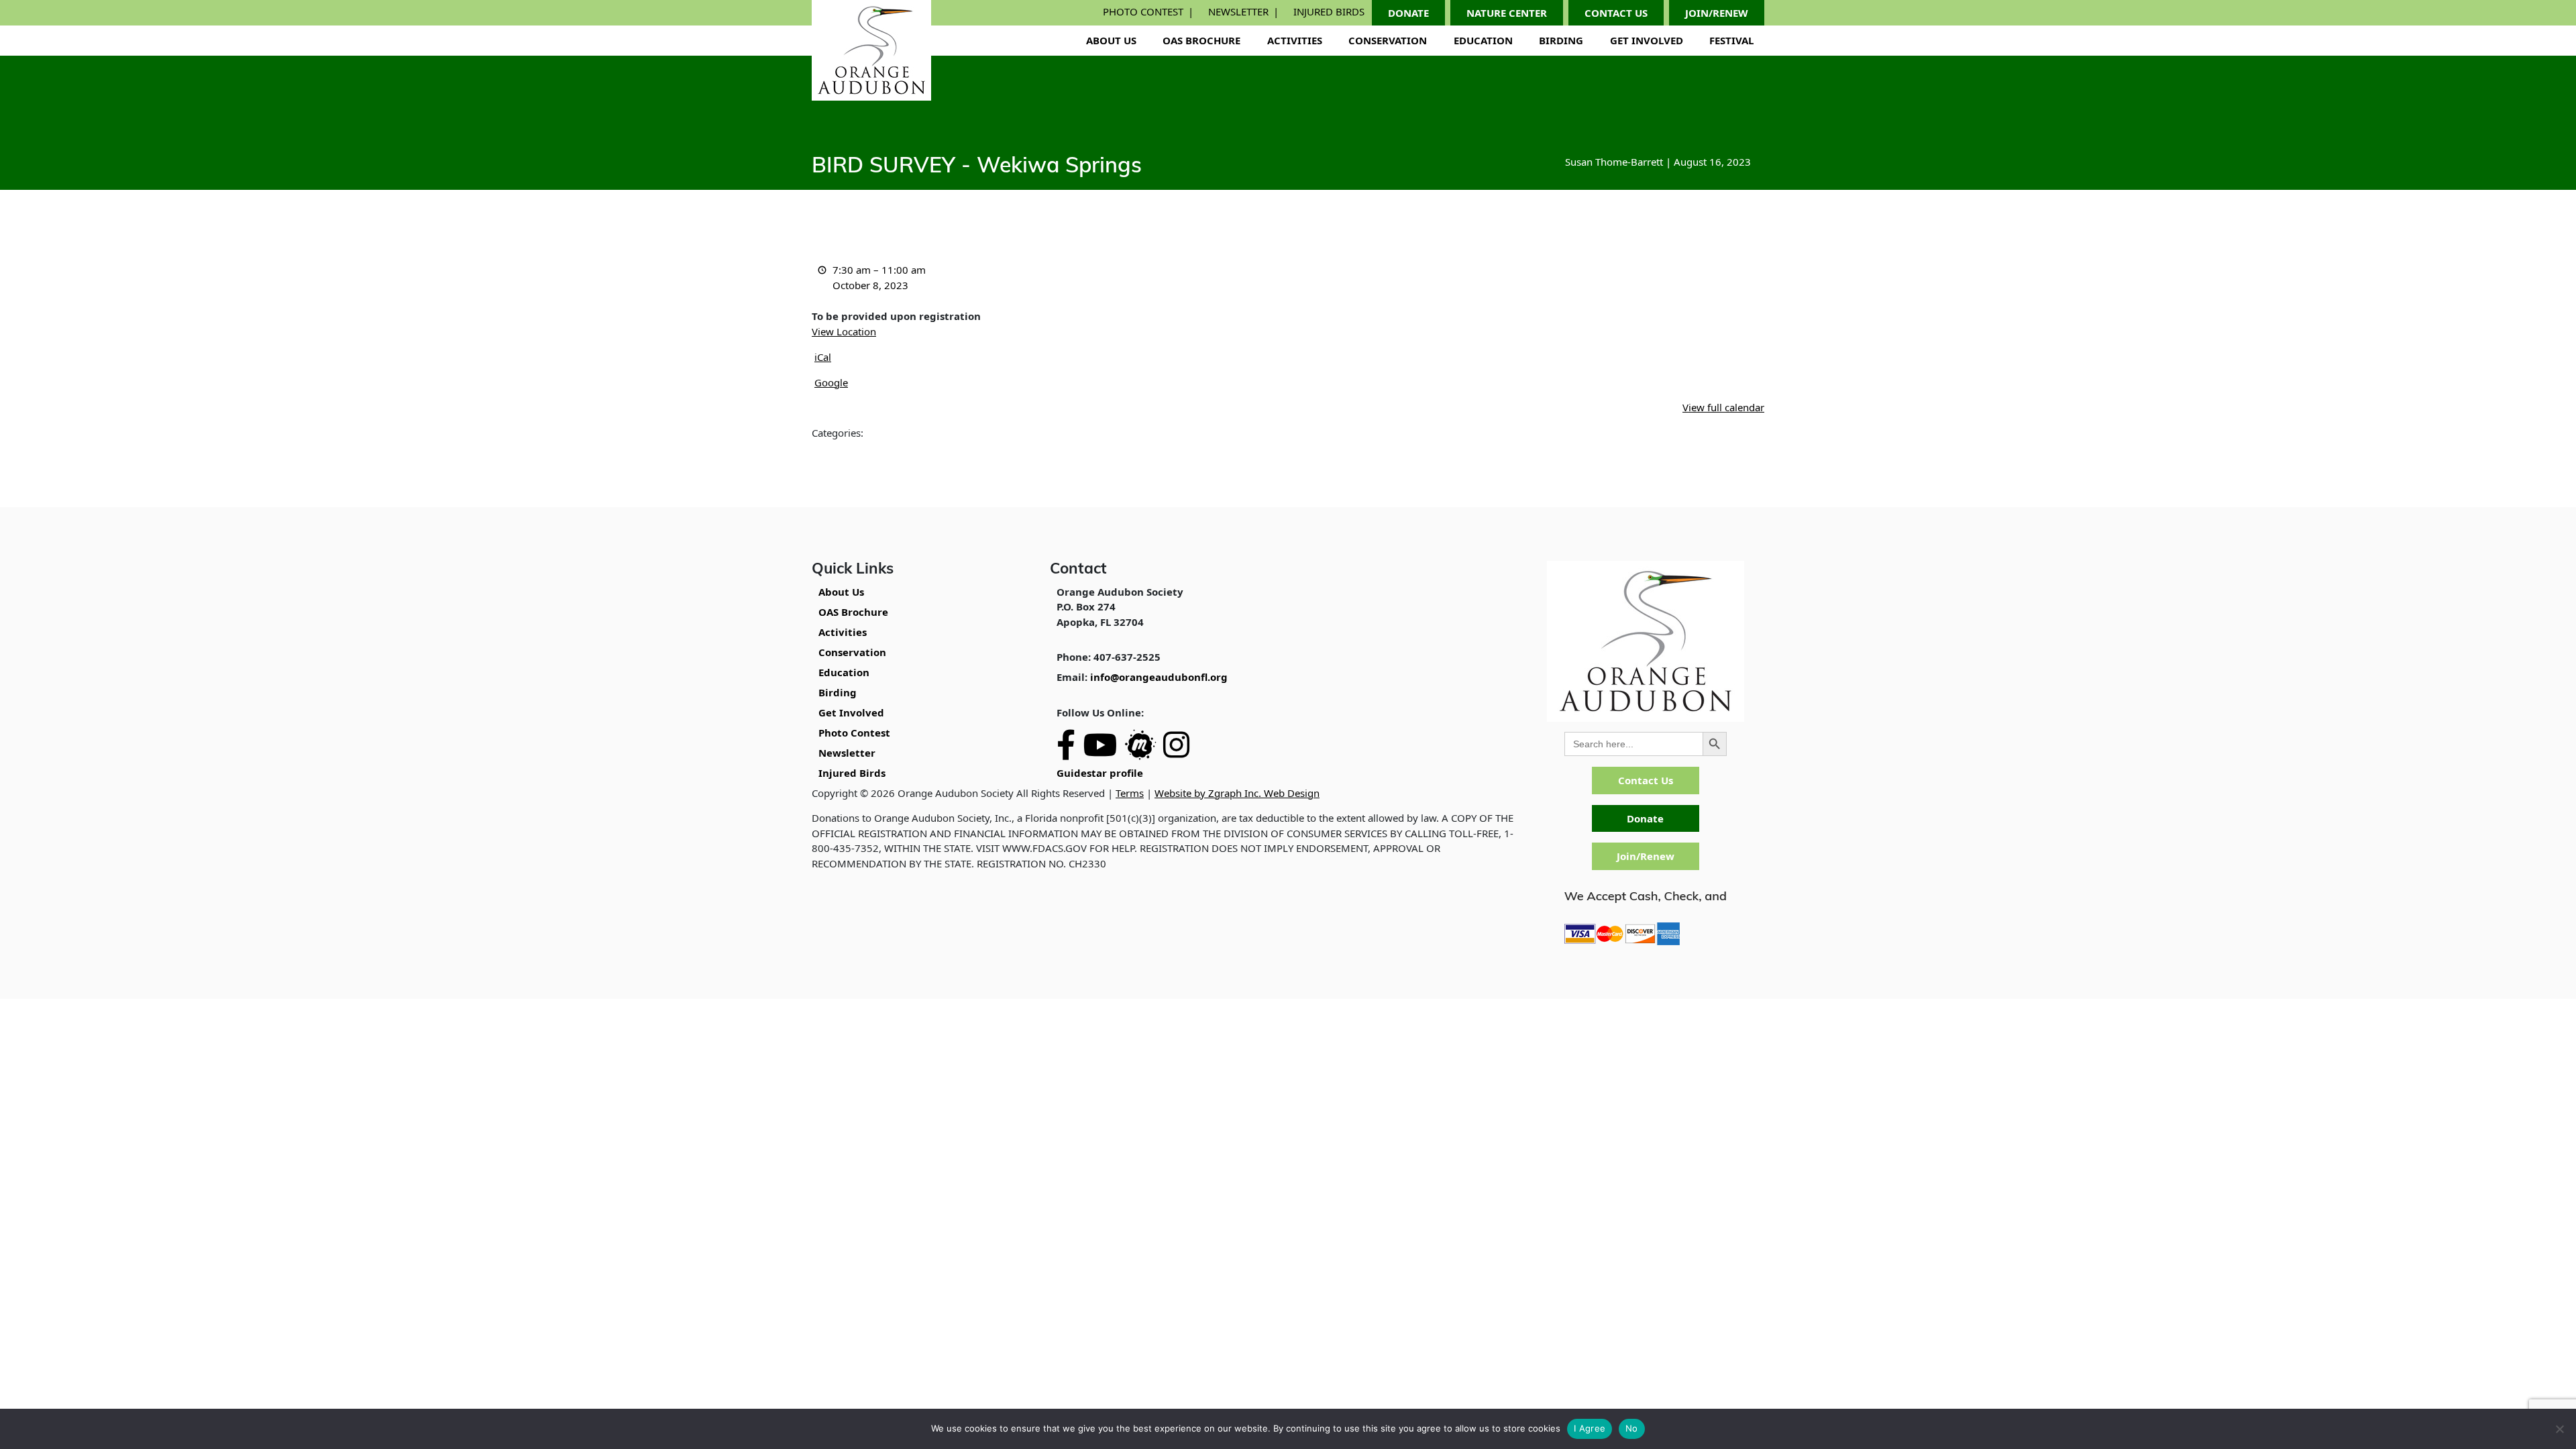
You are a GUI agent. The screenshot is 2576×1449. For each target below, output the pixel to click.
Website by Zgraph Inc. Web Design (1237, 793)
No (1632, 1428)
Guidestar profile (1100, 773)
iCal (823, 357)
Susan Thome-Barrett (1614, 162)
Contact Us (1646, 780)
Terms (1130, 793)
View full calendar (1723, 407)
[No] (2559, 1429)
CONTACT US (1616, 13)
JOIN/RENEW (1717, 13)
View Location (844, 331)
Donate (1645, 818)
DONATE (1408, 13)
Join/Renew (1646, 856)
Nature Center (1507, 13)
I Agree (1590, 1428)
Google (831, 382)
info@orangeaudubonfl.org (1159, 677)
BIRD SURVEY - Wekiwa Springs (977, 167)
